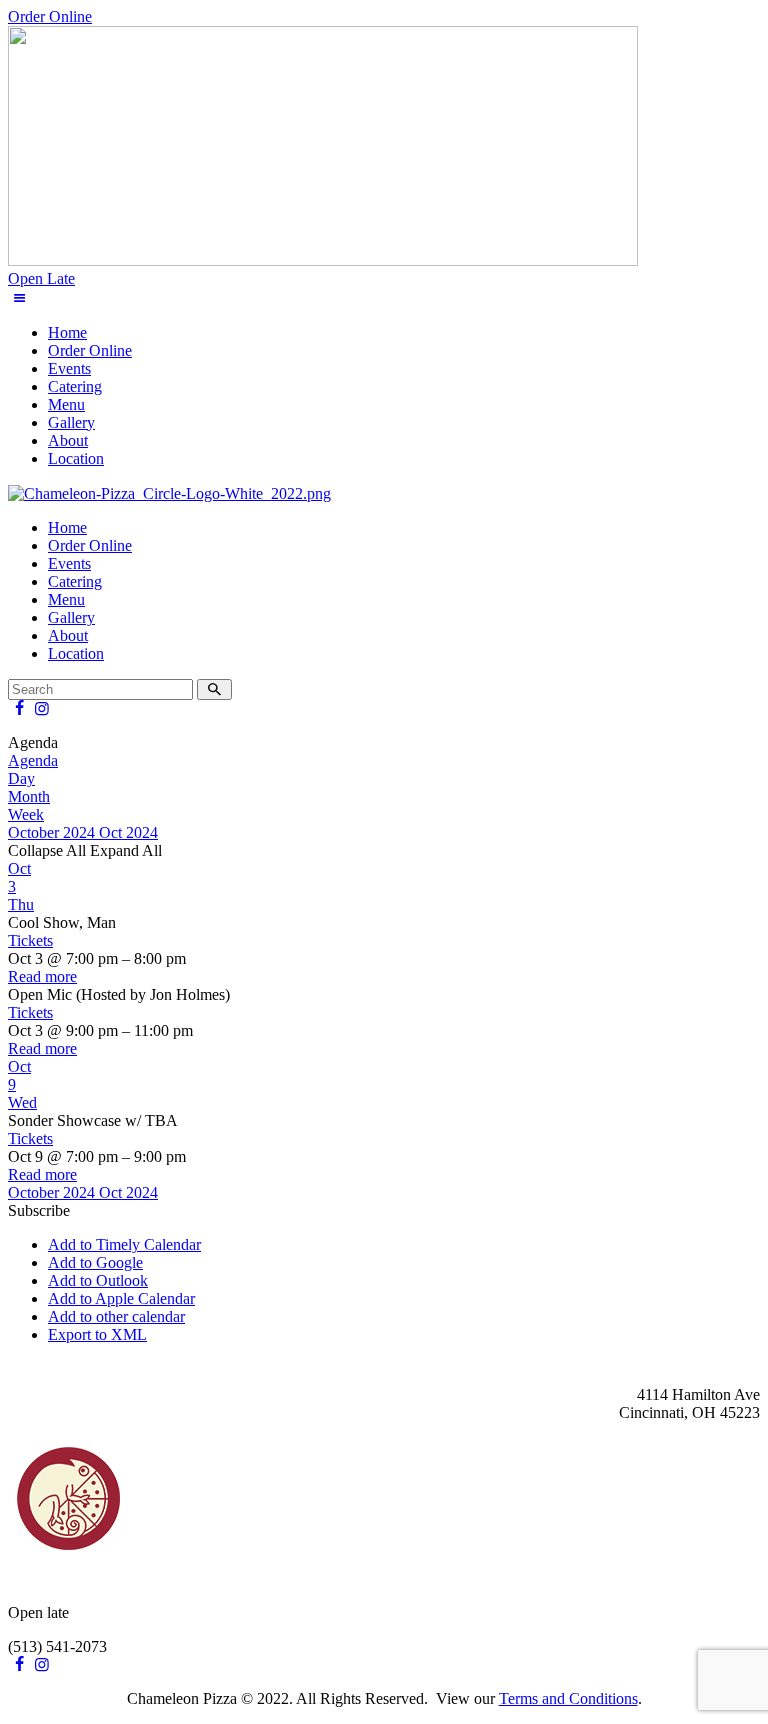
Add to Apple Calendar (121, 1298)
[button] (39, 1210)
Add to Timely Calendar (124, 1244)
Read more (42, 976)
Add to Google (95, 1262)
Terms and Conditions (568, 1698)
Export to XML (97, 1334)
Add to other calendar (116, 1316)
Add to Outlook (98, 1280)
